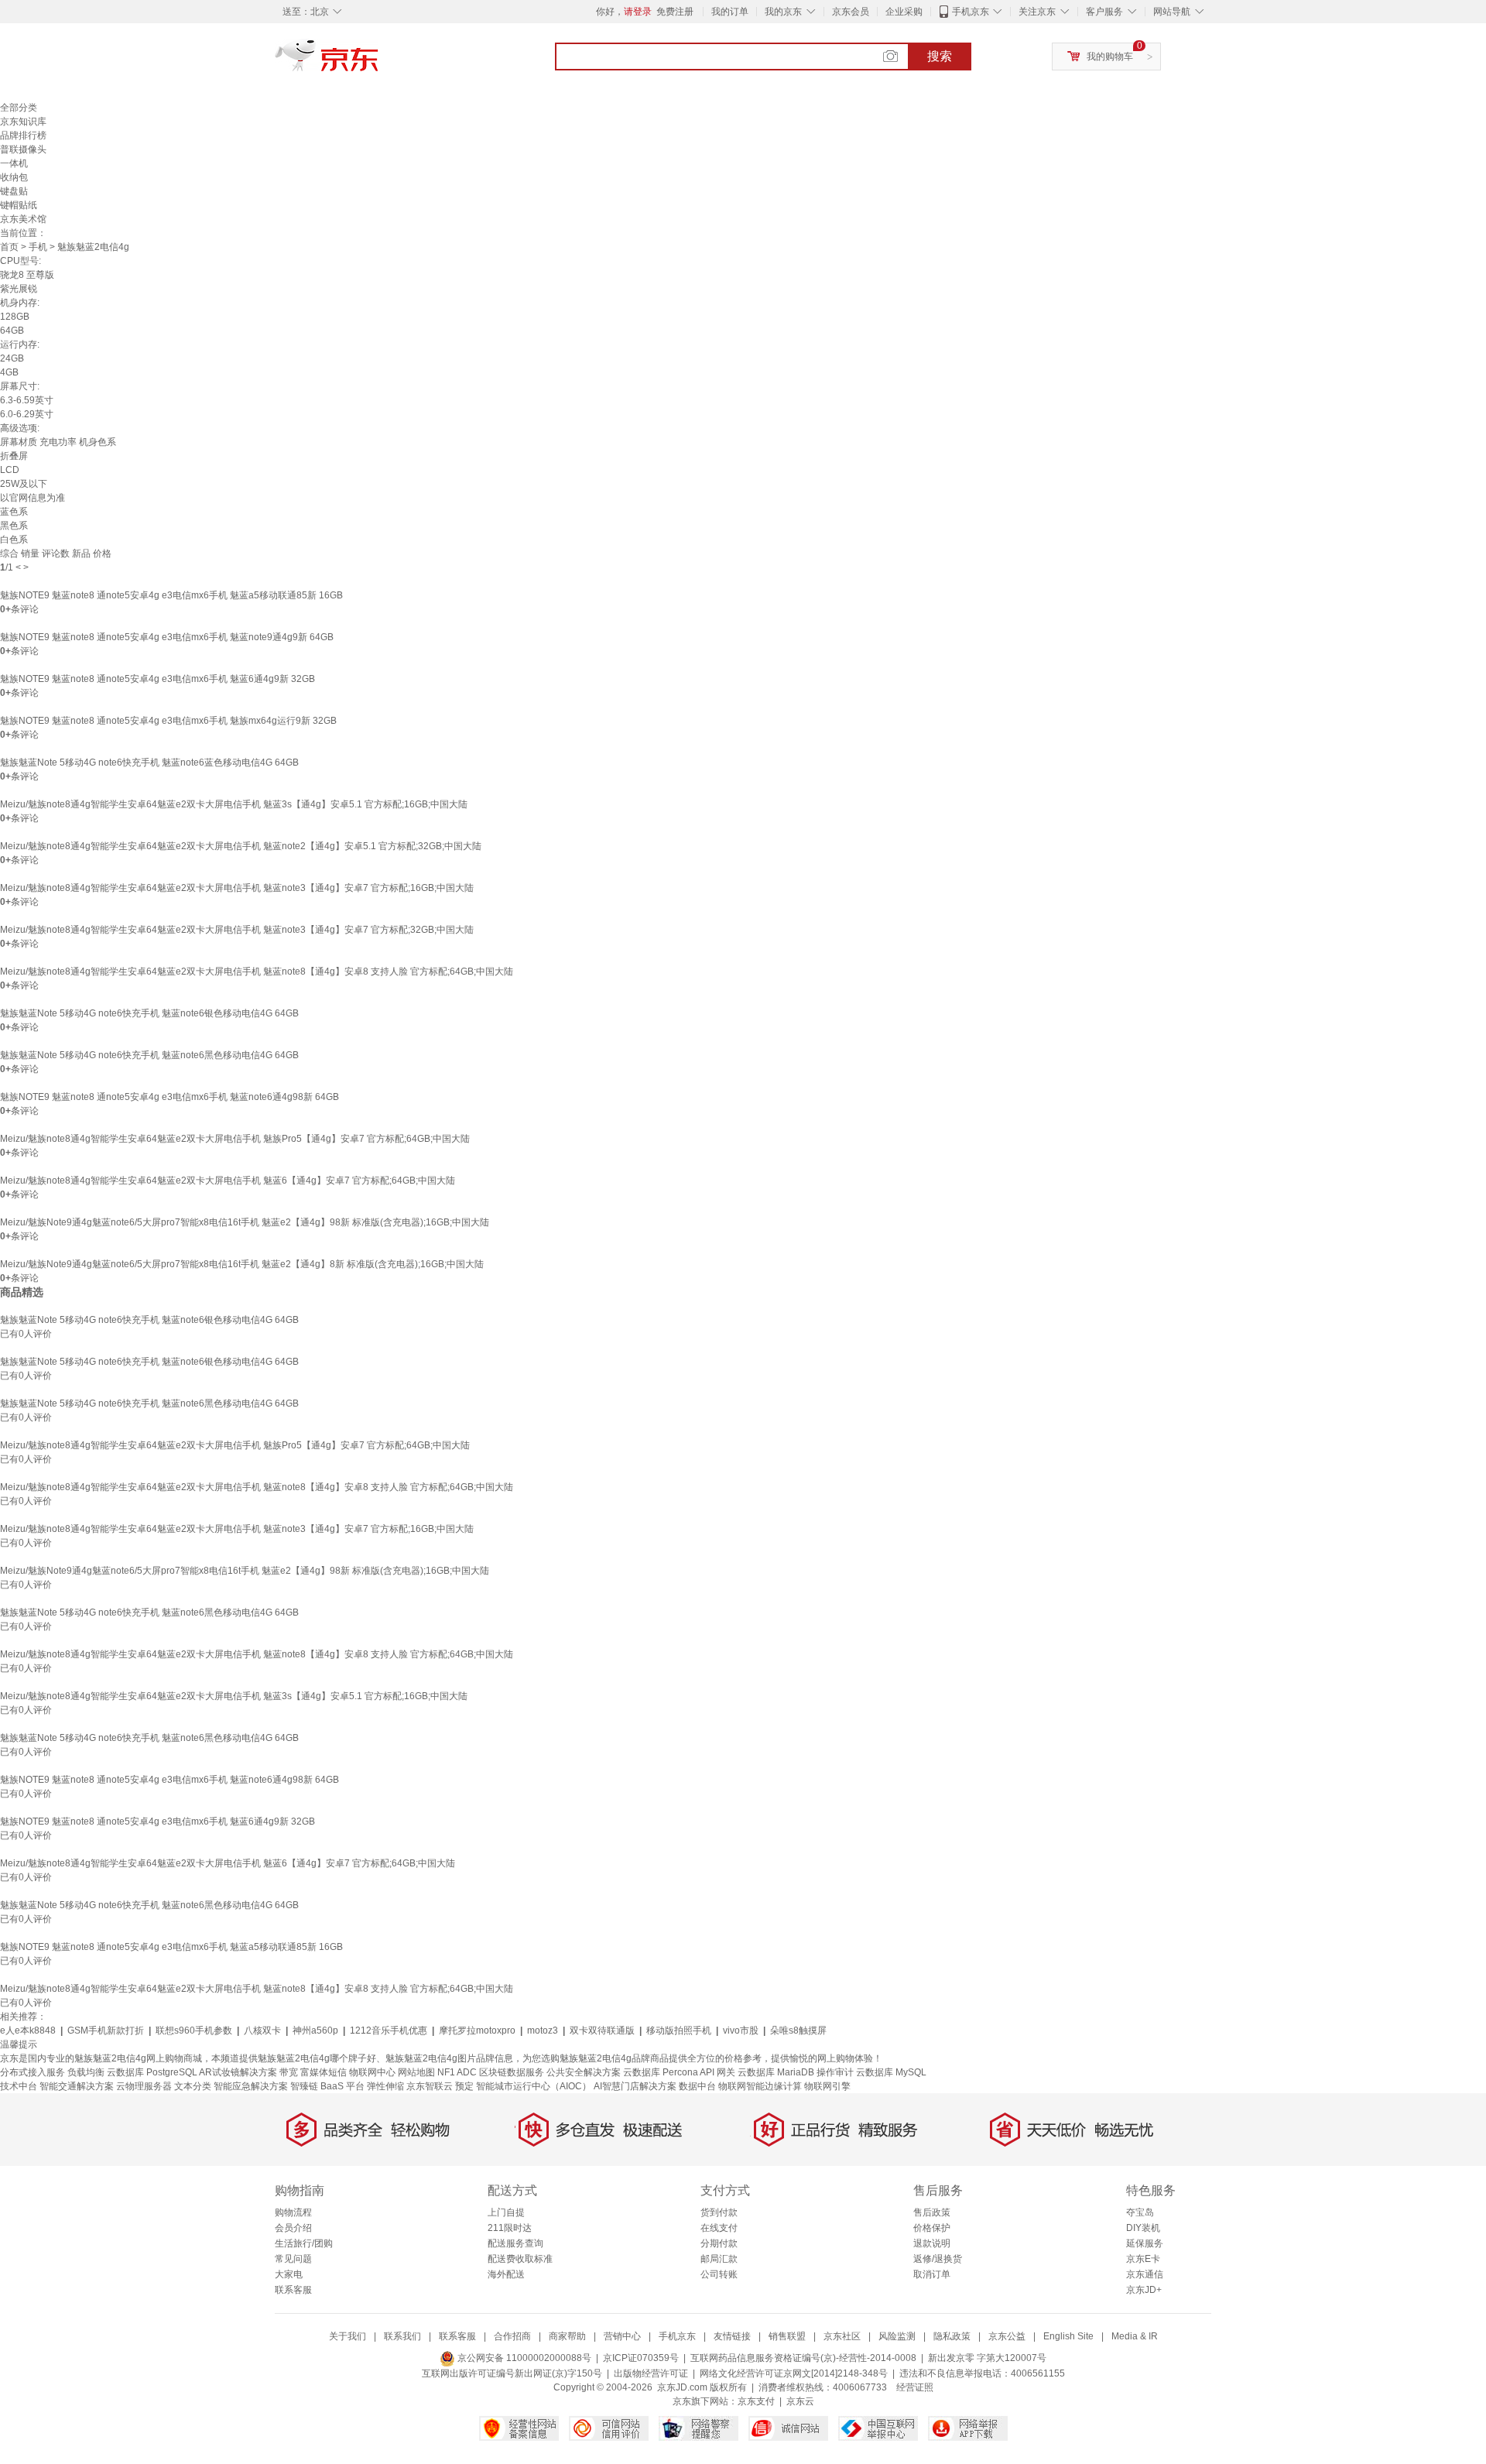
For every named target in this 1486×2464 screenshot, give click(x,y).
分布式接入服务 (33, 2072)
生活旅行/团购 (304, 2243)
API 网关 (717, 2072)
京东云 (800, 2401)
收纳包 (14, 177)
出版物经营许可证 (651, 2373)
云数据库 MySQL (891, 2072)
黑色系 (14, 526)
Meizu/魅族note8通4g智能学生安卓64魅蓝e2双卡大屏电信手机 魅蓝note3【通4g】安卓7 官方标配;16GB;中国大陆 (237, 888)
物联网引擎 (827, 2086)
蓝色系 (14, 512)
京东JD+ (1144, 2290)
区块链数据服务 (512, 2072)
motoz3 (543, 2030)
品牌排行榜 (23, 135)
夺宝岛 (1140, 2212)
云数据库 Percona (661, 2072)
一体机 (14, 163)
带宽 (289, 2072)
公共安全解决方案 (584, 2072)
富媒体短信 (324, 2072)
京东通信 (1145, 2274)
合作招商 (512, 2336)
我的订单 (730, 12)
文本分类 (193, 2086)
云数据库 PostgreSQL (152, 2072)
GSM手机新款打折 (106, 2030)
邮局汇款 (719, 2259)
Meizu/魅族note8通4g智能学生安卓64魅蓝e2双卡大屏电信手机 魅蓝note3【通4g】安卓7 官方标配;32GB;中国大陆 (237, 930)
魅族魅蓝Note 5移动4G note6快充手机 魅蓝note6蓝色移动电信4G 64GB (149, 763)
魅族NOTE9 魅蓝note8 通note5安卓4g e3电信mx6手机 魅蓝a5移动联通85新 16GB (171, 595)
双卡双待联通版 (602, 2030)
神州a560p (315, 2030)
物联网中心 (372, 2072)
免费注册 (675, 12)
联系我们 (402, 2336)
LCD (10, 470)
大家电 (289, 2274)
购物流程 (293, 2212)
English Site (1068, 2336)
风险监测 (897, 2336)
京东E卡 (1143, 2259)
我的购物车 (1110, 57)
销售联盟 (787, 2336)
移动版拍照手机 (679, 2030)
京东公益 (1007, 2336)
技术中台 (19, 2086)
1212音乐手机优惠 (389, 2030)
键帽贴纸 (19, 205)
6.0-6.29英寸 (27, 414)
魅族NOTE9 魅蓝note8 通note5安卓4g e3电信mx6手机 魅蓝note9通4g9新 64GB (167, 637)
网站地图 (416, 2072)
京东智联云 (430, 2086)
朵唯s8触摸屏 (798, 2030)
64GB (12, 331)
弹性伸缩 (385, 2086)
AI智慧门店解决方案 (635, 2086)
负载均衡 (86, 2072)
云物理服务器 (144, 2086)
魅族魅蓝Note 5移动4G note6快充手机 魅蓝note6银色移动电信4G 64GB (149, 1013)
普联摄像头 (23, 149)
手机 (38, 247)
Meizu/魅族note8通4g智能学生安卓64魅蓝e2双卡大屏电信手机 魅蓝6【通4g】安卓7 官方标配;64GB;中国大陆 (228, 1181)
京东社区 (842, 2336)
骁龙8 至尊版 (27, 275)
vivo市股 (741, 2030)
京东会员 (851, 12)
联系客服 (293, 2290)
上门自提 (506, 2212)
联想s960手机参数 (194, 2030)
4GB (9, 372)
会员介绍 (293, 2228)
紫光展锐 (19, 289)
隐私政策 (952, 2336)
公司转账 (719, 2274)
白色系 (14, 540)
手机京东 (971, 12)
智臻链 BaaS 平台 (327, 2086)
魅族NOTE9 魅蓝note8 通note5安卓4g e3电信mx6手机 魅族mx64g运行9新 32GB (168, 721)
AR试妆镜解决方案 (238, 2072)
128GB (15, 317)
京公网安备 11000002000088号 (523, 2358)
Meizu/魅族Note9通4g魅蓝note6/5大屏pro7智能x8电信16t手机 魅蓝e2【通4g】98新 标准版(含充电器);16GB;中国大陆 (245, 1222)
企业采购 (904, 12)
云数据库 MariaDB (776, 2072)
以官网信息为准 (33, 498)
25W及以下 (24, 484)
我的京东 (783, 12)
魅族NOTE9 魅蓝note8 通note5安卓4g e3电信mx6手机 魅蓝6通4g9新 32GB (158, 679)
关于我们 (348, 2336)
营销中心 (622, 2336)
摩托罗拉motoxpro (477, 2030)
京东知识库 (23, 122)
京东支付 (756, 2401)
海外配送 (506, 2274)
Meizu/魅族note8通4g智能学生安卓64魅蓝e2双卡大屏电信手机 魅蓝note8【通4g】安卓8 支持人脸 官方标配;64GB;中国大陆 (257, 972)
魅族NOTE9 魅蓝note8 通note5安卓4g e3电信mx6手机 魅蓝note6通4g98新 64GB (169, 1097)
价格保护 (932, 2228)
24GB (12, 358)
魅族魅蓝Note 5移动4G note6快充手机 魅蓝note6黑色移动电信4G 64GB (149, 1055)
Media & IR (1135, 2336)
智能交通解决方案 (77, 2086)
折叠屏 (14, 456)
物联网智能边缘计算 (760, 2086)
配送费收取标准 (520, 2259)
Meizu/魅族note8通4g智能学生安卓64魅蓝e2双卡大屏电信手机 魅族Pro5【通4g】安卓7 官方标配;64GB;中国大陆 (235, 1139)
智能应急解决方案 (251, 2086)
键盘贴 (14, 191)
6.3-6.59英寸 (27, 400)
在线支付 (719, 2228)
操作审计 (835, 2072)
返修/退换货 (938, 2259)
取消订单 (932, 2274)
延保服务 (1145, 2243)
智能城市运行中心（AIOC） (534, 2086)
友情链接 (732, 2336)
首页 (9, 247)
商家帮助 (567, 2336)
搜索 (940, 56)
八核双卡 (262, 2030)
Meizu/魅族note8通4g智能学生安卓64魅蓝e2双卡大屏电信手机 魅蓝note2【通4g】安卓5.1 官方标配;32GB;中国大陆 (241, 846)
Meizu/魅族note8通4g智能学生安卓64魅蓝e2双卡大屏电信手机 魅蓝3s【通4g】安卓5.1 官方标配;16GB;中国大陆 (234, 804)
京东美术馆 (23, 219)
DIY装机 (1143, 2228)
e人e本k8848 (28, 2030)
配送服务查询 (515, 2243)
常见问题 (293, 2259)
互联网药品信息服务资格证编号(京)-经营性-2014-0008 (803, 2358)
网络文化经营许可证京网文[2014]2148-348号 (794, 2373)
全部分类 (19, 108)
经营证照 (915, 2387)
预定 (464, 2086)
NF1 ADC (457, 2072)
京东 (379, 62)
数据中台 (697, 2086)
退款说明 (932, 2243)
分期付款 (719, 2243)
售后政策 (932, 2212)
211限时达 (510, 2228)
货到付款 (719, 2212)
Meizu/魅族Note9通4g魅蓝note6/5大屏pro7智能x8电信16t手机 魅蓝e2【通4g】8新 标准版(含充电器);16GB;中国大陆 (242, 1264)
